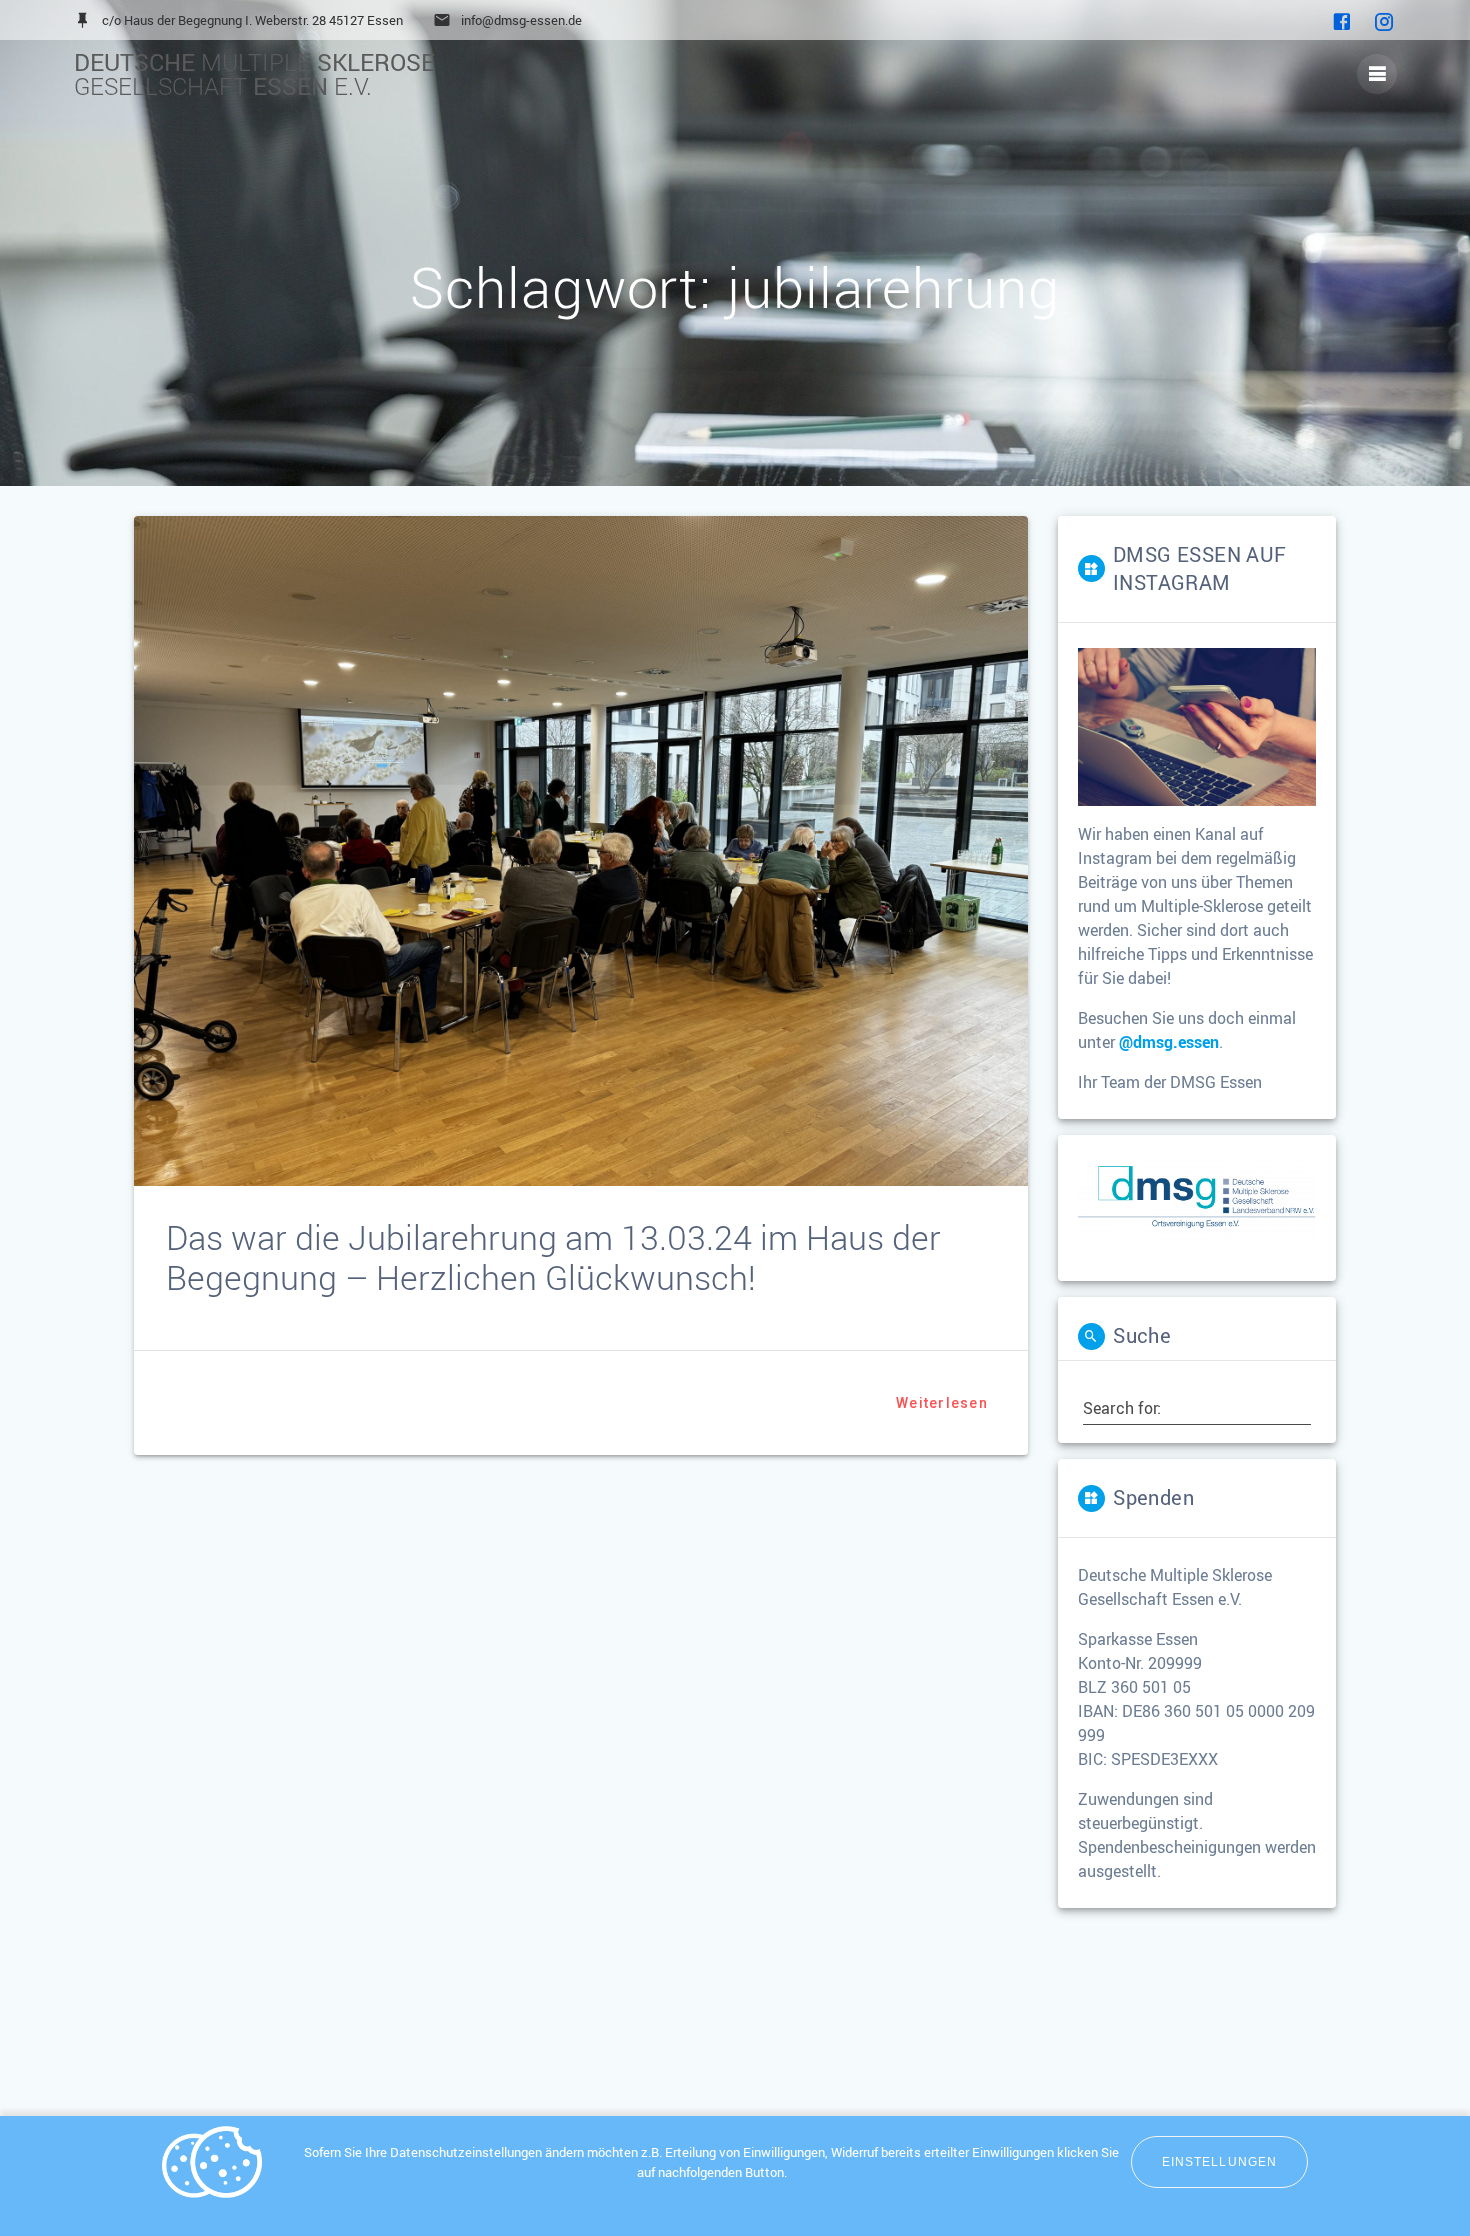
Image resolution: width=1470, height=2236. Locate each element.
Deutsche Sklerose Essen (254, 74)
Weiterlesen (942, 1403)
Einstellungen (1219, 2162)
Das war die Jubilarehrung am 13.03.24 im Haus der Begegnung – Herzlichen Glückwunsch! (553, 1257)
